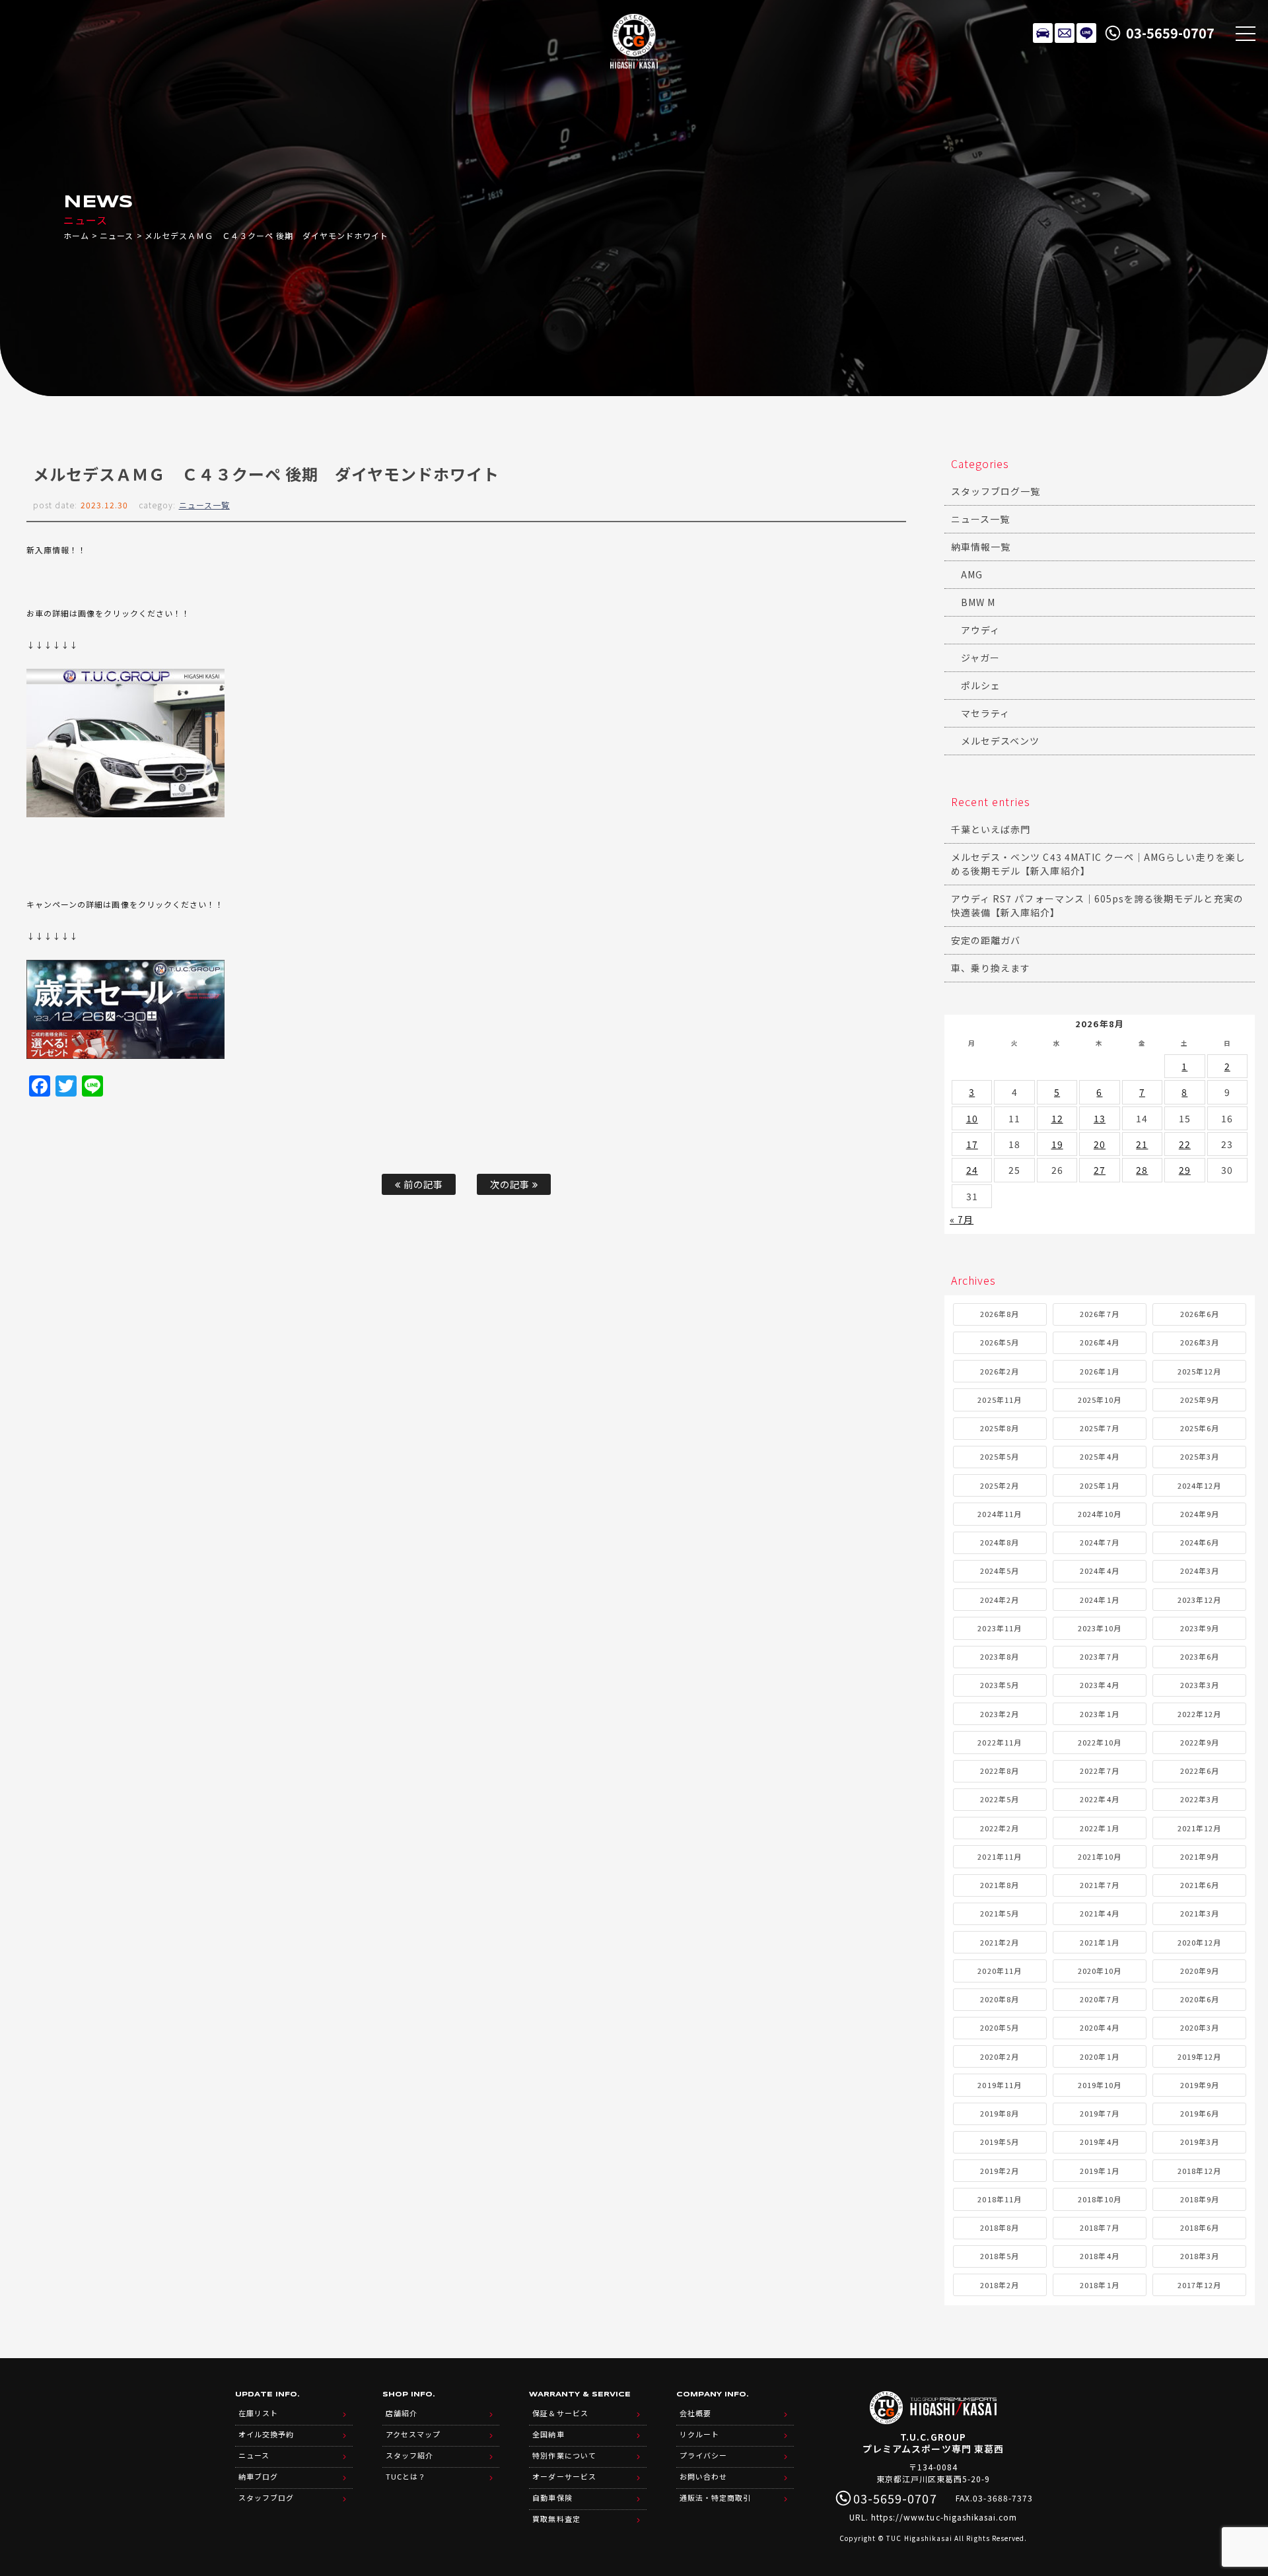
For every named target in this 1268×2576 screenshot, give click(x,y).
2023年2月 (1000, 1714)
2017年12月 (1199, 2285)
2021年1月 (1099, 1942)
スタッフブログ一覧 (996, 491)
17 (972, 1144)
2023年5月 (1000, 1685)
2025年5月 (1000, 1456)
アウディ (980, 630)
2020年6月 (1200, 1999)
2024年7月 (1099, 1542)
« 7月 (962, 1219)
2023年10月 (1100, 1628)
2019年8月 (1000, 2113)
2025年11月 (999, 1400)
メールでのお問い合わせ (1065, 33)
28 (1142, 1170)
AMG (972, 574)
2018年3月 (1200, 2256)
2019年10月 (1100, 2085)
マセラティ (985, 713)
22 (1185, 1144)
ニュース (117, 235)
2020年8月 (1000, 1999)
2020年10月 (1100, 1971)
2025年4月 (1099, 1456)
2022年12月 (1199, 1714)
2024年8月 (1000, 1542)
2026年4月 (1099, 1342)
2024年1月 (1099, 1600)
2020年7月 (1099, 1999)
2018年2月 (1000, 2285)
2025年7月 (1099, 1428)
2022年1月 (1099, 1828)
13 (1100, 1118)
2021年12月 (1199, 1828)
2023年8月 (1000, 1656)
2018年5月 (1000, 2256)
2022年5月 (1000, 1799)
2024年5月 (1000, 1571)
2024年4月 (1099, 1571)
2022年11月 (999, 1742)
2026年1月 (1099, 1371)
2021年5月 (1000, 1913)
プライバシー (703, 2455)
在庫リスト (1043, 33)
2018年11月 (999, 2199)
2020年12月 (1199, 1942)
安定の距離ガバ (986, 940)
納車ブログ (258, 2476)
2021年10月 (1100, 1856)
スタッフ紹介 (409, 2455)
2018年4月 (1099, 2256)
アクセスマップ (413, 2434)
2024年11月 (999, 1514)
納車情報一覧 (981, 547)
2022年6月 (1200, 1771)
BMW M (978, 602)
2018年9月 (1200, 2199)
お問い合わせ (703, 2476)
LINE (1086, 33)
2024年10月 (1100, 1514)
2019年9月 (1200, 2085)
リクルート (699, 2434)
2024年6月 (1200, 1542)
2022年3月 (1200, 1799)
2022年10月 (1100, 1742)
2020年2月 (1000, 2056)
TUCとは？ (406, 2476)
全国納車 (548, 2434)
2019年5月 (1000, 2142)
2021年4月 (1099, 1913)
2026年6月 (1200, 1314)
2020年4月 (1099, 2027)
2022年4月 (1099, 1799)
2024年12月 (1199, 1485)
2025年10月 (1100, 1400)
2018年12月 (1199, 2171)
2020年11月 (999, 1971)
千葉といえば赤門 (991, 829)
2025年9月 (1200, 1400)
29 (1185, 1170)
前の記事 (422, 1184)
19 (1057, 1144)
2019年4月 (1099, 2142)
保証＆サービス (560, 2413)
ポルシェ (981, 685)
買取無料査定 (556, 2519)
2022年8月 (1000, 1771)
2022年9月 (1200, 1742)
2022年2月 (1000, 1828)
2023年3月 (1200, 1685)
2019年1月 (1099, 2171)
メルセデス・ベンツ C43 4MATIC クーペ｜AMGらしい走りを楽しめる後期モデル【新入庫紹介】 (1098, 864)
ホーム (76, 235)
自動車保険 (552, 2497)
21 (1142, 1144)
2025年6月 (1200, 1428)
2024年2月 (1000, 1600)
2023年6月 (1200, 1656)
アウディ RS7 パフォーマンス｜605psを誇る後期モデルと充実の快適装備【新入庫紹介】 (1097, 905)
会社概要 (695, 2413)
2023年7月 (1099, 1656)
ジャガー (980, 658)
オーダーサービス (564, 2476)
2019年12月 (1199, 2056)
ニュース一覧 (204, 505)
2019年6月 (1200, 2113)
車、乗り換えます (991, 968)
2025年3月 (1200, 1456)
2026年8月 (1000, 1314)
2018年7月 (1099, 2227)
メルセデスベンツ (1000, 741)
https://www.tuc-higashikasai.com (944, 2517)
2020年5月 (1000, 2027)
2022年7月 (1099, 1771)
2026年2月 (1000, 1371)
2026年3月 (1200, 1342)
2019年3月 (1200, 2142)
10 (972, 1118)
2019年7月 (1099, 2113)
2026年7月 (1099, 1314)
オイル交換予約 (266, 2434)
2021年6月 (1200, 1885)
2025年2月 (1000, 1485)
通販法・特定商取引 (715, 2497)
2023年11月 (999, 1628)
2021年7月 (1099, 1885)
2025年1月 (1099, 1485)
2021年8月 (1000, 1885)
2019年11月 (999, 2085)
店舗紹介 (402, 2413)
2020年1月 (1099, 2056)
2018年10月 (1100, 2199)
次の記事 (511, 1184)
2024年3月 (1200, 1571)
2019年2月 (1000, 2171)
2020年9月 (1200, 1971)
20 (1100, 1144)
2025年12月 (1199, 1371)
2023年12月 (1199, 1600)
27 (1100, 1170)
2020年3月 (1200, 2027)
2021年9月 (1200, 1856)
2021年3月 (1200, 1913)
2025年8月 (1000, 1428)
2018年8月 (1000, 2227)
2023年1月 (1099, 1714)
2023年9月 (1200, 1628)
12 (1057, 1118)
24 (972, 1170)
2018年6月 (1200, 2227)
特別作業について (564, 2455)
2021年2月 (1000, 1942)
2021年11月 (999, 1856)
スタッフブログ (266, 2497)
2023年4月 (1099, 1685)
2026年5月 (1000, 1342)
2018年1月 (1099, 2285)
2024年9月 (1200, 1514)
